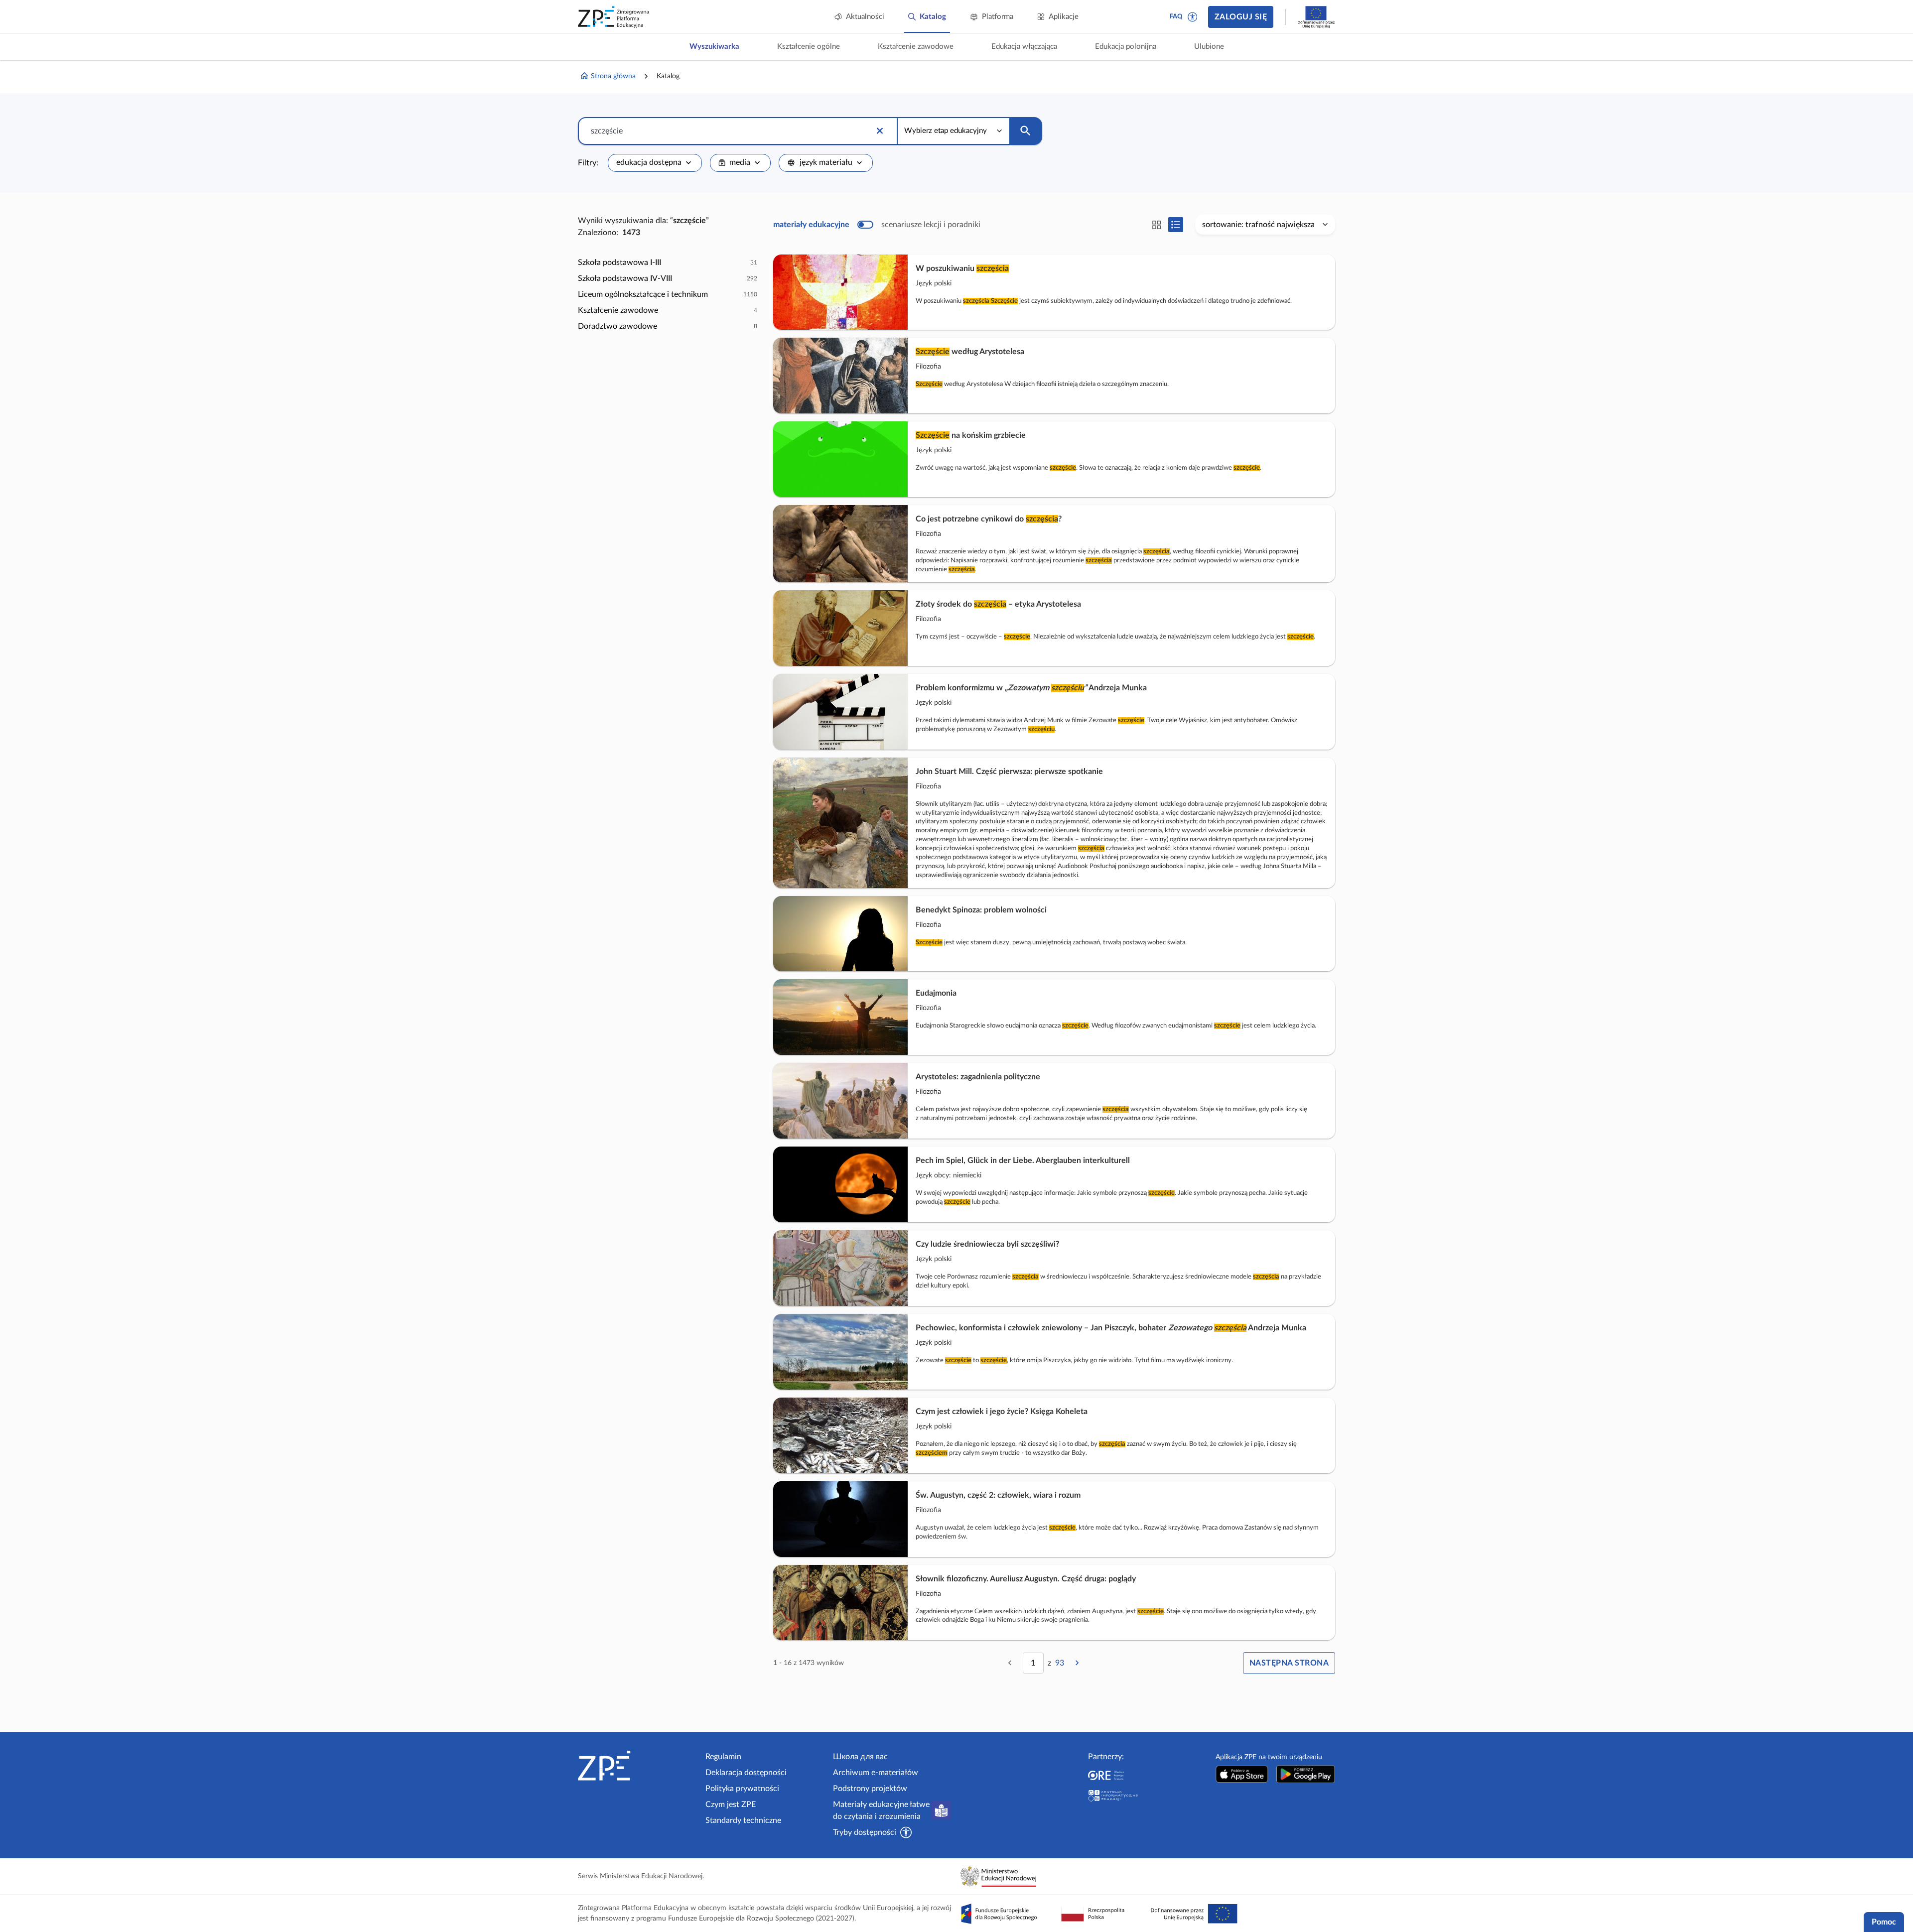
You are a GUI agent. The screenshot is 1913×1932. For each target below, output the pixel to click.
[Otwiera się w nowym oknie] (1242, 1774)
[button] (1193, 17)
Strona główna (613, 76)
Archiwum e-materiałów (876, 1773)
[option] (668, 262)
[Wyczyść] (880, 131)
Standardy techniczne (743, 1820)
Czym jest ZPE (731, 1804)
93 (1060, 1663)
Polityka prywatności (742, 1789)
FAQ (1176, 17)
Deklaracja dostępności (746, 1773)
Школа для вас (860, 1757)
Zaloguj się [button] (1241, 17)
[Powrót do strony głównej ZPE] (614, 17)
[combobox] (655, 163)
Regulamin (723, 1757)
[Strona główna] (638, 1766)
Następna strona (1289, 1663)
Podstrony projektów (870, 1789)
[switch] (877, 225)
